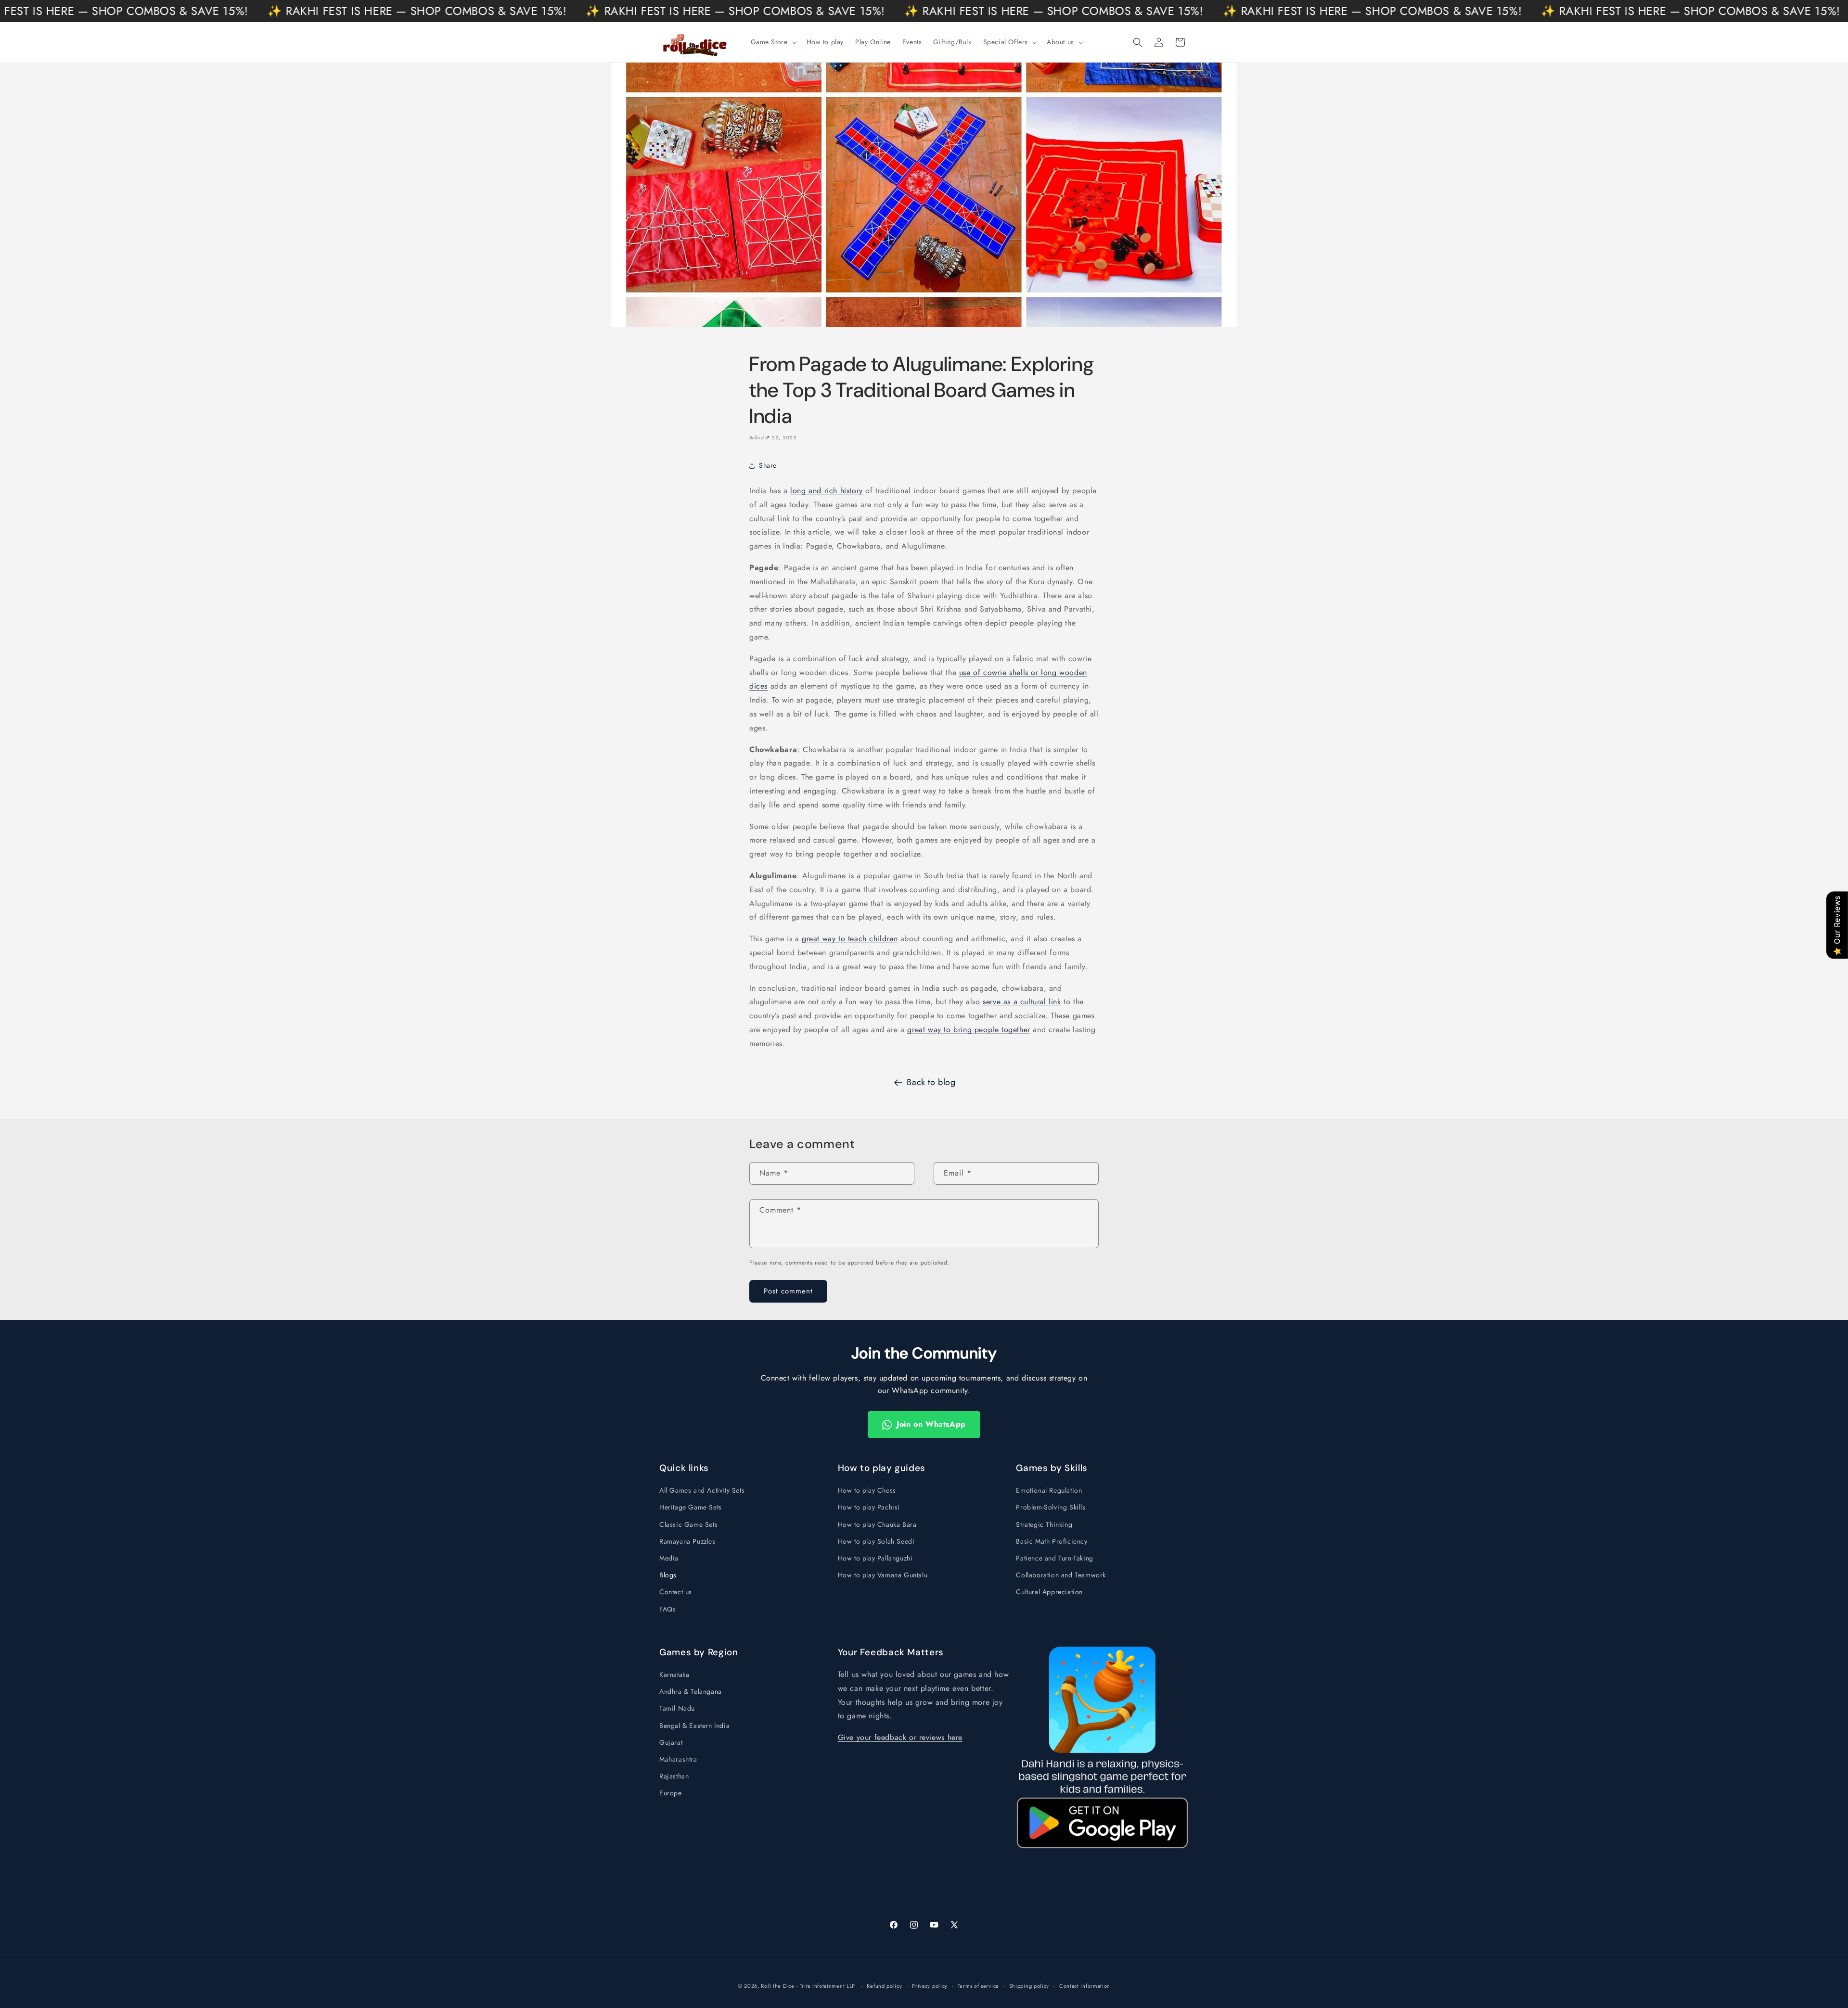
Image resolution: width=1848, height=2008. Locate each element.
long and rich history (827, 491)
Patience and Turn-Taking (1054, 1558)
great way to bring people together (969, 1030)
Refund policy (884, 1986)
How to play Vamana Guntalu (883, 1575)
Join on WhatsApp (931, 1424)
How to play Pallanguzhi (875, 1558)
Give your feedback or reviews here (900, 1737)
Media (669, 1558)
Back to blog (931, 1082)
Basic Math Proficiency (1052, 1541)
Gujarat (671, 1742)
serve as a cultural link (1022, 1002)
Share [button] (768, 465)
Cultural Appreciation (1049, 1592)
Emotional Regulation (1049, 1490)
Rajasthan (674, 1776)
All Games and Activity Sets (702, 1490)
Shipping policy (1029, 1986)
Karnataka (674, 1675)
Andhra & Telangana (691, 1691)
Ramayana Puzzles (687, 1541)
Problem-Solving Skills (1051, 1507)
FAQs (667, 1609)
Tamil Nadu (677, 1708)
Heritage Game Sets (691, 1507)
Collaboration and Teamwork (1061, 1575)
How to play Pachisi (869, 1507)
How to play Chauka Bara (877, 1524)
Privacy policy (930, 1986)
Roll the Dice (777, 1986)
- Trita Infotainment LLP (826, 1986)
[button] (773, 42)
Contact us (676, 1592)
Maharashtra (678, 1759)
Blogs (668, 1575)
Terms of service (978, 1986)
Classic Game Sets (688, 1524)
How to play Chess (867, 1490)
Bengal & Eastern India (694, 1726)
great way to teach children (850, 939)
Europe (671, 1793)
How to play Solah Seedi (876, 1541)
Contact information (1085, 1986)
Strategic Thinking (1044, 1524)
